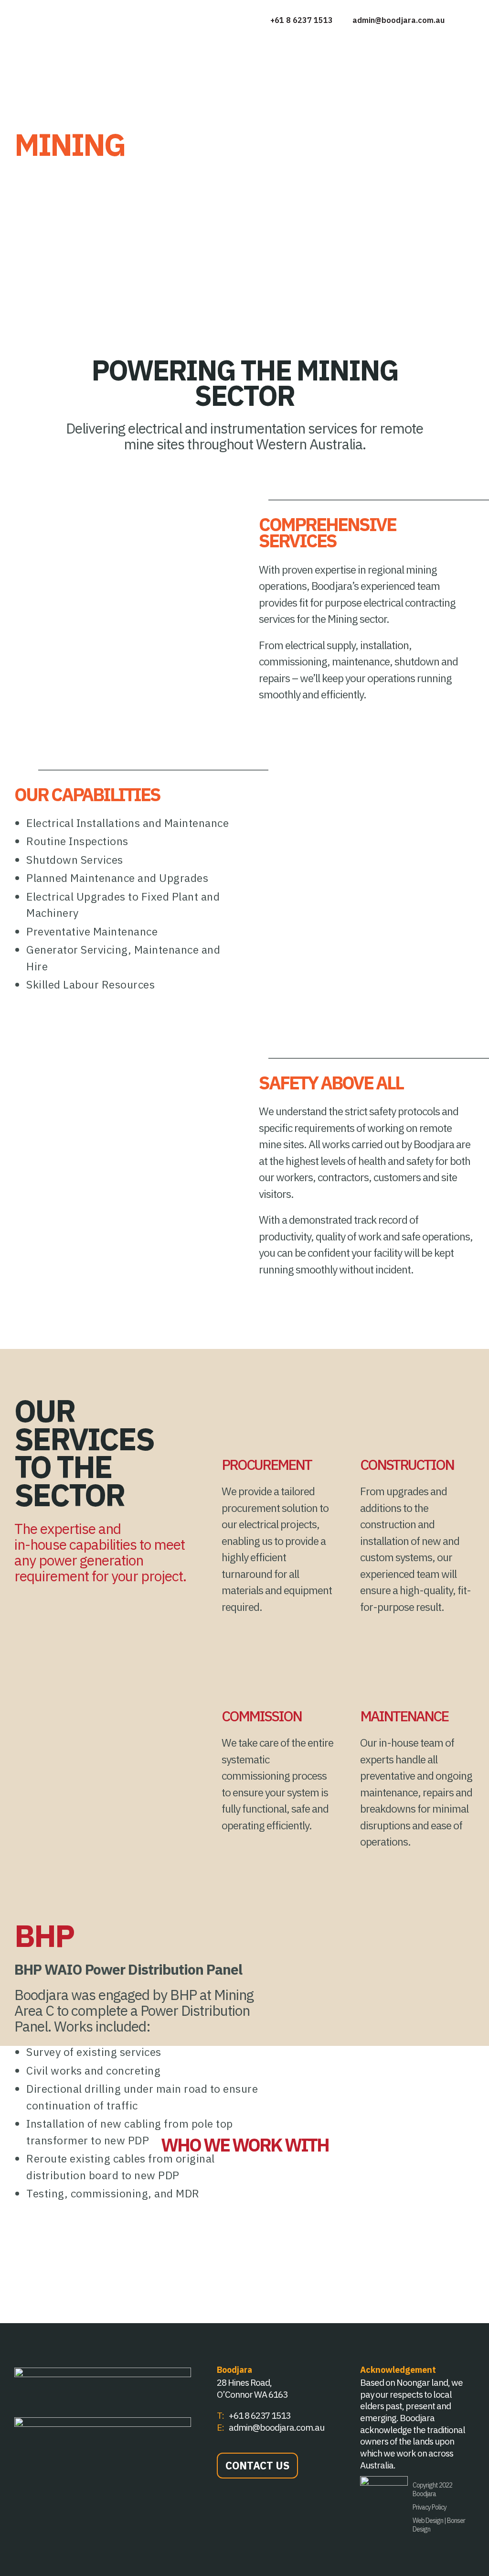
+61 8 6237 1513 (301, 20)
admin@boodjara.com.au (399, 20)
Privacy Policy (430, 2507)
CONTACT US (257, 2465)
